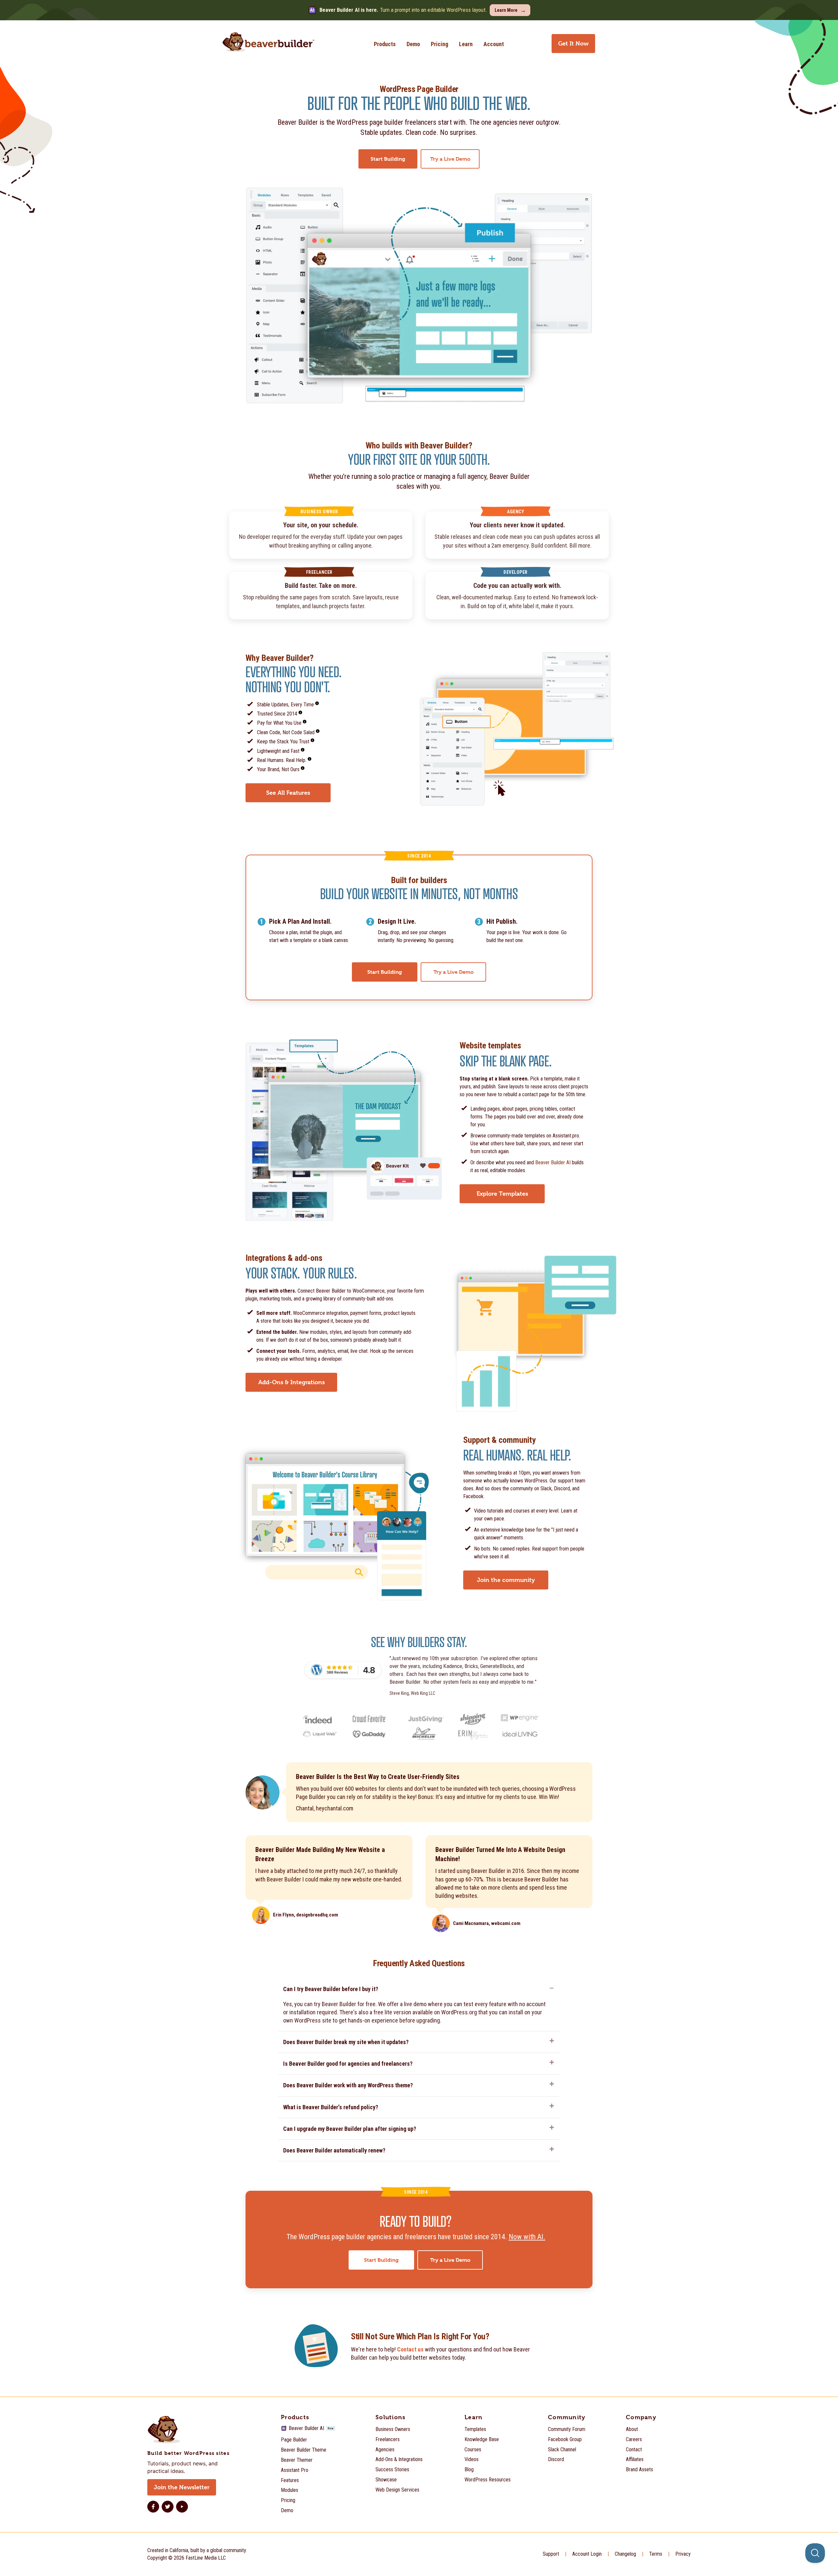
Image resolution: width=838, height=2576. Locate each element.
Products (385, 44)
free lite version (392, 2012)
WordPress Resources (488, 2480)
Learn (466, 44)
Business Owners (393, 2429)
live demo (415, 2004)
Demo (413, 44)
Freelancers (388, 2439)
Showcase (386, 2480)
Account (494, 44)
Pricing (439, 44)
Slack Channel (562, 2449)
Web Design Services (397, 2490)
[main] (419, 1231)
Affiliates (635, 2459)
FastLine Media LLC (206, 2558)
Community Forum (567, 2429)
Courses (473, 2449)
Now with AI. (527, 2237)
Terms (656, 2554)
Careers (634, 2439)
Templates (475, 2429)
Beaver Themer (297, 2460)
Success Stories (392, 2469)
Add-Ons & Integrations (399, 2459)
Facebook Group (565, 2439)
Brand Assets (639, 2469)
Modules (290, 2490)
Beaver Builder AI (553, 1162)
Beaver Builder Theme (304, 2450)
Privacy (683, 2554)
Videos (472, 2459)
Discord (556, 2459)
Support (551, 2554)
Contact (634, 2449)
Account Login (587, 2554)
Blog (469, 2469)
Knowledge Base (482, 2439)
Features (290, 2480)
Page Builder (294, 2440)
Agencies (385, 2449)
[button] (419, 1991)
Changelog (625, 2554)
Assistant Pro (295, 2470)
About (632, 2429)
